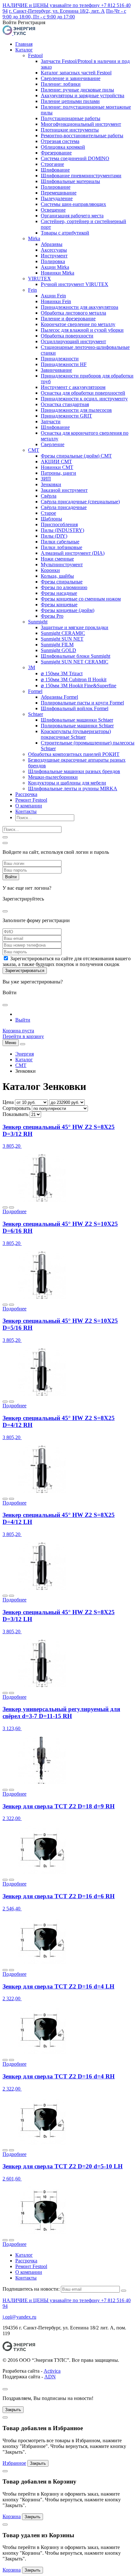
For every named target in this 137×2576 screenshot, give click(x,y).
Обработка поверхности (67, 336)
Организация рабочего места (72, 216)
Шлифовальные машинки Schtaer (77, 720)
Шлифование (55, 170)
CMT (34, 450)
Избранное (14, 2463)
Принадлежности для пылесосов (76, 410)
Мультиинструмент (62, 564)
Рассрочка (26, 794)
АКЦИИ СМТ (56, 462)
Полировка (53, 261)
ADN (50, 2377)
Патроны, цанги (58, 473)
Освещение (53, 210)
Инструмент (54, 256)
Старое (48, 513)
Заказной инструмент (64, 490)
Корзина (12, 2516)
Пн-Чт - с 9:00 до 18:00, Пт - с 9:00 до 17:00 (64, 14)
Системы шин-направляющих (73, 204)
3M (32, 667)
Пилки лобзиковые (61, 547)
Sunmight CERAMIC (63, 633)
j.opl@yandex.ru (19, 2317)
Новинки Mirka (58, 273)
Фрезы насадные (59, 593)
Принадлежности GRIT (66, 416)
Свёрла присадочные (64, 507)
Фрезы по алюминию (64, 587)
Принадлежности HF (64, 364)
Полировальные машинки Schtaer (77, 726)
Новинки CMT (57, 467)
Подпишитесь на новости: (31, 2289)
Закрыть (13, 2410)
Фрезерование (56, 153)
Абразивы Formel (59, 697)
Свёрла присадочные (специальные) (80, 502)
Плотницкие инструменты (70, 130)
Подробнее (14, 1211)
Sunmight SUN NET (62, 639)
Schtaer (36, 714)
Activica (52, 2371)
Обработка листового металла (73, 313)
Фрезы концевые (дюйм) (68, 610)
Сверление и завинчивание (71, 78)
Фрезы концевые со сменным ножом (81, 599)
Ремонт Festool (31, 800)
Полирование (56, 187)
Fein (32, 290)
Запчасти (51, 421)
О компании (29, 806)
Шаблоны (51, 519)
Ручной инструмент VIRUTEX (75, 284)
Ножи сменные (57, 559)
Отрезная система (60, 141)
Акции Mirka (55, 267)
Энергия (25, 1054)
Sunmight (38, 622)
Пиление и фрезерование (68, 319)
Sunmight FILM (57, 645)
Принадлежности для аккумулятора (79, 307)
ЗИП (46, 479)
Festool (35, 55)
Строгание (52, 164)
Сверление (53, 444)
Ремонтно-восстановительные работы (82, 136)
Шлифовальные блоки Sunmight (76, 656)
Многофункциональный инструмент (81, 124)
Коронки (50, 570)
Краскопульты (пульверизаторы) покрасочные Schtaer (76, 734)
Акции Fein (53, 296)
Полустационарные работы (71, 118)
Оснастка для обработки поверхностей (83, 393)
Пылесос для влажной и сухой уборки (82, 330)
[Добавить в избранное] (5, 1207)
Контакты (26, 811)
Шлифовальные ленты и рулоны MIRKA (73, 788)
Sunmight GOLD (58, 650)
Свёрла (49, 496)
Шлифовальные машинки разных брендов (74, 771)
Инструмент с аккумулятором (73, 387)
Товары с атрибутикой (65, 233)
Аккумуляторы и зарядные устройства (83, 95)
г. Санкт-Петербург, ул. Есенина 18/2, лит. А (57, 11)
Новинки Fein (56, 301)
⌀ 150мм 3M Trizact (62, 673)
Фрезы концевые (59, 605)
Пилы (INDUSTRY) (62, 530)
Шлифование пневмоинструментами (81, 176)
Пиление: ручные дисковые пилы (77, 90)
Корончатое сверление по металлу (78, 324)
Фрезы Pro (52, 616)
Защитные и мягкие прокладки (75, 627)
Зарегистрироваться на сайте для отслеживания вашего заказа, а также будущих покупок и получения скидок (67, 961)
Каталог (24, 50)
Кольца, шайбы (57, 576)
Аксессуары (54, 250)
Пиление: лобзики (61, 84)
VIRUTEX (40, 279)
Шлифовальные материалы (70, 181)
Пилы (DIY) (54, 536)
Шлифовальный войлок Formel (75, 708)
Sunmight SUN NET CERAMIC (75, 662)
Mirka (34, 238)
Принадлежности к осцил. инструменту (84, 399)
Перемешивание (59, 193)
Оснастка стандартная (65, 404)
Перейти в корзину (23, 1036)
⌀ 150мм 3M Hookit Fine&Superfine (79, 686)
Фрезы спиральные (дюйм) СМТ (76, 456)
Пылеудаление (57, 198)
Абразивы (52, 244)
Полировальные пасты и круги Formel (82, 703)
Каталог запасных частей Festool (76, 73)
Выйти (23, 1020)
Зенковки (51, 484)
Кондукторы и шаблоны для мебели (67, 783)
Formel (35, 691)
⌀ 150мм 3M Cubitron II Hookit (74, 680)
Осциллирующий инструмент (73, 341)
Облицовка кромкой (63, 147)
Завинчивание (56, 370)
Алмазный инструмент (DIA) (73, 553)
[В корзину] (11, 1207)
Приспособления (59, 524)
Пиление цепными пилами (70, 101)
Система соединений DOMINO (75, 158)
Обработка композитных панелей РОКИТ (74, 754)
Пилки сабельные (60, 542)
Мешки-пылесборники (53, 777)
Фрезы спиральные (62, 582)
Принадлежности (60, 359)
